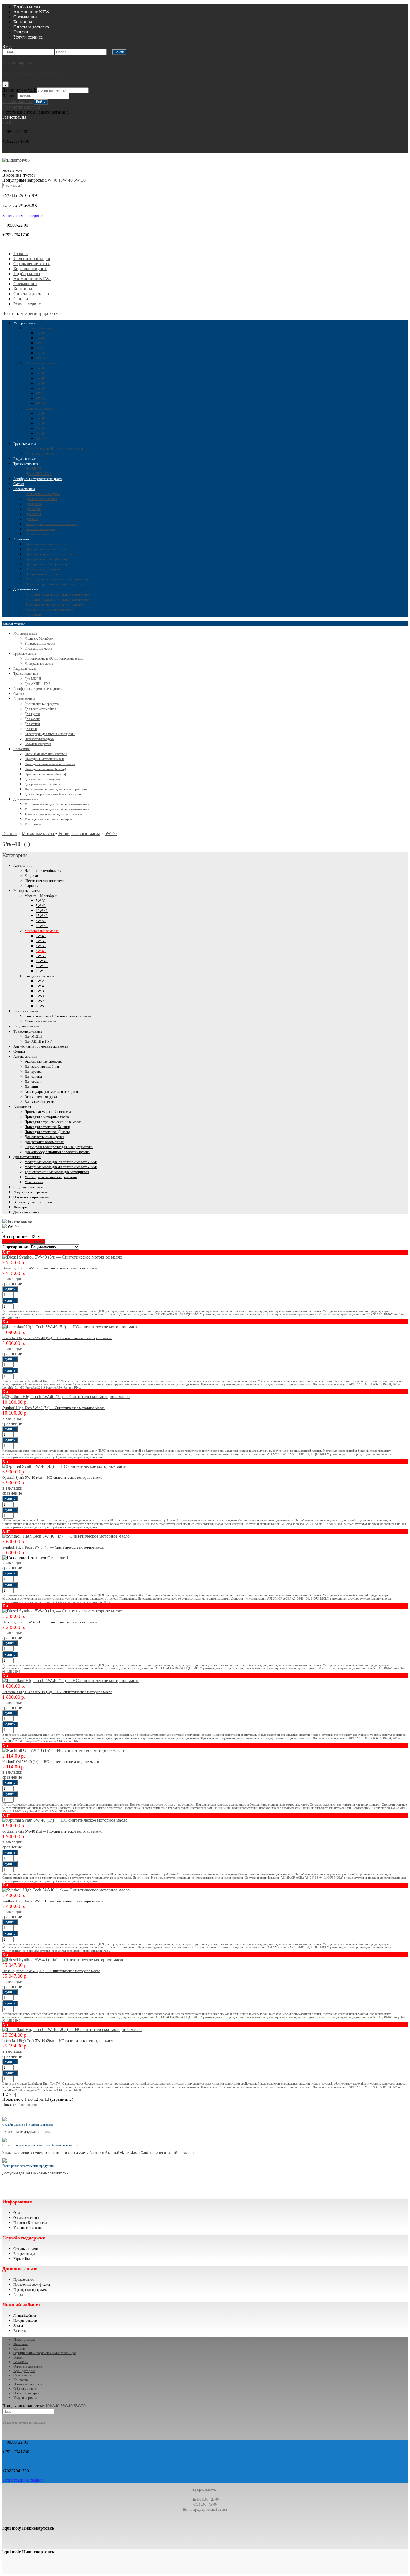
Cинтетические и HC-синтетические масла (55, 449)
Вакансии (21, 2362)
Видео (18, 2357)
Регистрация (14, 117)
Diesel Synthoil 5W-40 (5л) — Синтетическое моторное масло (50, 1268)
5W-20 (40, 414)
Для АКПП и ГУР (39, 474)
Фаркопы (32, 886)
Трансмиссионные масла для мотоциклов (55, 604)
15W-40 (41, 348)
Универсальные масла (41, 363)
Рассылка (20, 2331)
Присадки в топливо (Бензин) (46, 559)
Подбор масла (27, 7)
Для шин (32, 519)
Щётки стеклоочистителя (44, 881)
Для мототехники (26, 589)
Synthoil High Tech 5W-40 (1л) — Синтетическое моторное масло (53, 1901)
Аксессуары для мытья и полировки (51, 524)
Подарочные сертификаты (32, 2285)
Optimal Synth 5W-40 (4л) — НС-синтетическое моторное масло (52, 1477)
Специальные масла (39, 409)
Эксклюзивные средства (43, 494)
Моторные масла (25, 323)
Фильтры (20, 1207)
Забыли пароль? (17, 62)
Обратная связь (25, 2389)
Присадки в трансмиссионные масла (51, 554)
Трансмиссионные (26, 464)
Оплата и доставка (31, 27)
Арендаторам (24, 2371)
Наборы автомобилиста (43, 871)
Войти (8, 313)
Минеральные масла (40, 454)
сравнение (12, 1284)
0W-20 (40, 434)
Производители (24, 2280)
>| (14, 2094)
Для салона (33, 509)
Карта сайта (21, 2259)
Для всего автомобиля (41, 499)
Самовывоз (22, 2375)
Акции (18, 2295)
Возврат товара (24, 2254)
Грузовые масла (25, 444)
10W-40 (66, 180)
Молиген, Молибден (40, 328)
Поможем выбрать (28, 2384)
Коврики (31, 876)
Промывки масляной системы (47, 544)
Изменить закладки (32, 259)
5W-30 (80, 180)
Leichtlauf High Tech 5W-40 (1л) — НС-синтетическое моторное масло (57, 1692)
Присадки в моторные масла (46, 549)
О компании (25, 17)
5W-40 (52, 180)
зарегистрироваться (43, 313)
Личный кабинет (25, 2316)
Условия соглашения (28, 2228)
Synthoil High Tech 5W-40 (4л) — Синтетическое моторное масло (53, 1547)
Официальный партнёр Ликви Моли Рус (45, 2353)
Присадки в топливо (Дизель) (46, 564)
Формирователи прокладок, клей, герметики (57, 579)
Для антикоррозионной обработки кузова (55, 584)
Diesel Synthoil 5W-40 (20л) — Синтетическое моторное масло (51, 1971)
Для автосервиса (26, 1212)
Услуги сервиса (28, 37)
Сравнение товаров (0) (24, 1242)
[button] (7, 46)
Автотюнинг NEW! (32, 12)
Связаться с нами (26, 2249)
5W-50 (40, 353)
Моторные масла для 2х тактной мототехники (58, 594)
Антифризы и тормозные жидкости (38, 479)
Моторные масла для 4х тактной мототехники (58, 599)
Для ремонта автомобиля (43, 574)
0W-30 (40, 373)
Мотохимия (34, 614)
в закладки (12, 1279)
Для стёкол (33, 514)
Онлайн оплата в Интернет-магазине (28, 2124)
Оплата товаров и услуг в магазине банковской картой (40, 2145)
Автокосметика (24, 489)
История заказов (25, 2321)
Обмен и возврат (26, 2393)
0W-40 (40, 368)
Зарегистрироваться (21, 107)
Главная (21, 254)
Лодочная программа (30, 1192)
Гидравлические (25, 459)
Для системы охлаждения (44, 569)
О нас (17, 2213)
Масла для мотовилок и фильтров (50, 609)
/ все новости (28, 2105)
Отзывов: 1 (58, 1558)
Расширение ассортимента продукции (28, 2166)
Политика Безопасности (30, 2223)
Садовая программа (29, 1187)
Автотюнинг (23, 866)
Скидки (21, 32)
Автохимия (21, 539)
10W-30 (41, 439)
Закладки (20, 2326)
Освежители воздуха (40, 529)
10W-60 (41, 404)
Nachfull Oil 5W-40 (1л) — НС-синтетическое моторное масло (51, 1762)
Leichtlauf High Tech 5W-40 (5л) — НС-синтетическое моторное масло (57, 1338)
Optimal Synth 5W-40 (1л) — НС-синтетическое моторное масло (52, 1831)
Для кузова (34, 504)
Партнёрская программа (30, 2290)
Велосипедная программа (33, 1202)
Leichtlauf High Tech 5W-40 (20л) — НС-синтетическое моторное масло (58, 2041)
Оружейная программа (31, 1197)
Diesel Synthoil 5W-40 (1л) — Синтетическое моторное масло (50, 1622)
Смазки (19, 484)
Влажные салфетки (39, 534)
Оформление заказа (32, 264)
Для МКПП (34, 469)
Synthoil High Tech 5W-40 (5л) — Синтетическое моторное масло (53, 1408)
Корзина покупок (30, 269)
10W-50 (41, 358)
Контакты (23, 22)
